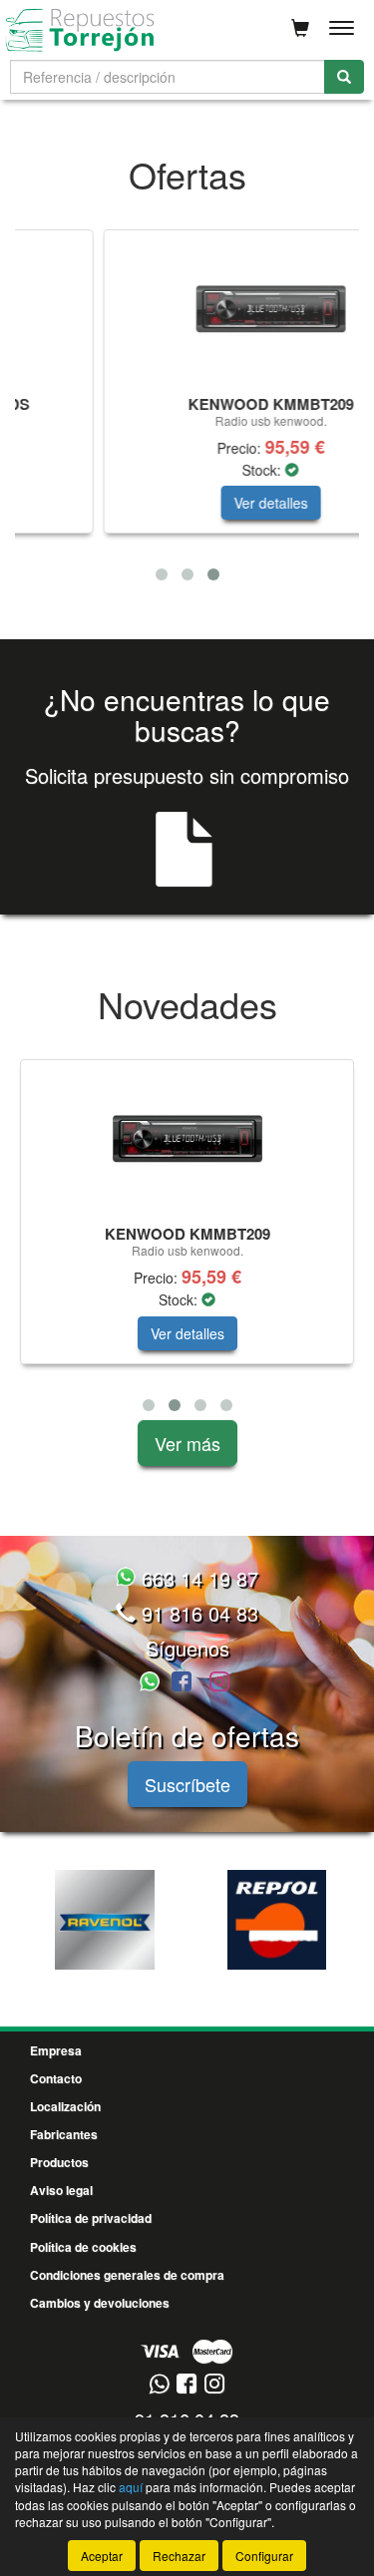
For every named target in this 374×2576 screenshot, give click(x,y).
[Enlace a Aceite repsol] (277, 1920)
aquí (131, 2487)
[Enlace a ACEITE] (104, 1920)
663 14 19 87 (197, 1578)
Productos (59, 2162)
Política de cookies (83, 2247)
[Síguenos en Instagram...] (219, 1683)
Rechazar (179, 2556)
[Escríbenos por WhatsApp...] (153, 1683)
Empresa (56, 2050)
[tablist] (187, 409)
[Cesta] (300, 28)
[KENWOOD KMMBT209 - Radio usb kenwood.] (194, 309)
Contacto (56, 2078)
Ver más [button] (187, 1443)
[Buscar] (344, 77)
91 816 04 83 (197, 1613)
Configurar (264, 2556)
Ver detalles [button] (194, 503)
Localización (65, 2106)
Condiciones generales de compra (127, 2275)
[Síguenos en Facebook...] (182, 1683)
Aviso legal (61, 2190)
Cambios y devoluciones (100, 2303)
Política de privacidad (91, 2218)
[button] (162, 574)
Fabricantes (64, 2134)
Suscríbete (187, 1784)
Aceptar (102, 2556)
